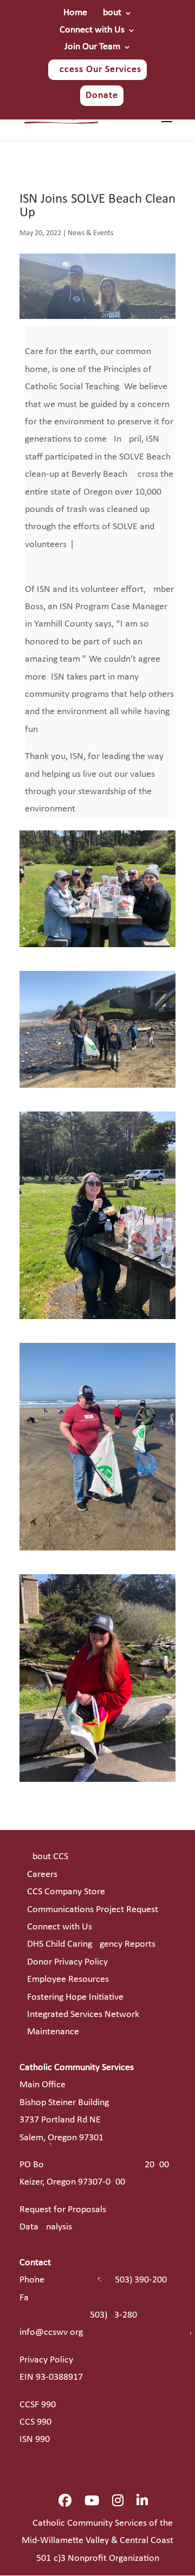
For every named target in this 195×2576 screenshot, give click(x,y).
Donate (102, 95)
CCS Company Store (66, 1892)
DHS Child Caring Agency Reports (91, 1944)
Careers (42, 1875)
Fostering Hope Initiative (75, 1997)
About (109, 13)
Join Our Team (92, 47)
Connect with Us (92, 30)
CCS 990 (35, 2422)
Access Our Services (97, 69)
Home (75, 13)
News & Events (90, 233)
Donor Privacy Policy (67, 1962)
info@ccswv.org (51, 2332)
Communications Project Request (93, 1910)
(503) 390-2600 (139, 2280)
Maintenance (53, 2032)
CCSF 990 (38, 2405)
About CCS (48, 1857)
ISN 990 (35, 2439)
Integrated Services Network (83, 2015)
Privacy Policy (46, 2360)
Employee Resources (68, 1979)
